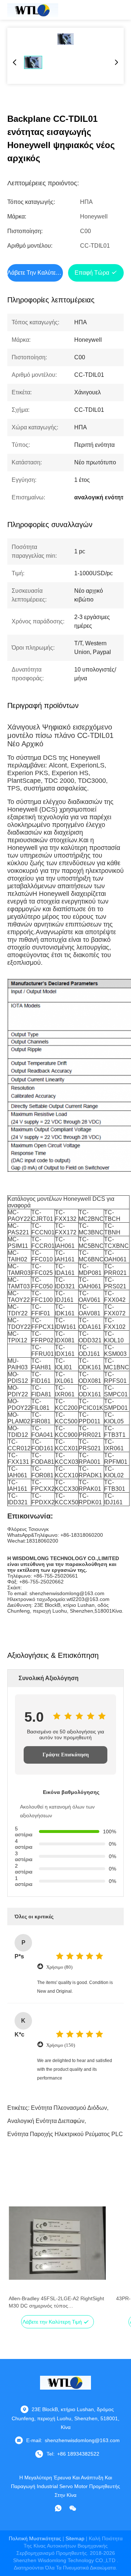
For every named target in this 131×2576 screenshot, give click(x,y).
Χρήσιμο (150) (61, 2045)
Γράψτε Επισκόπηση (66, 1755)
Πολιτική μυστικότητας (35, 2538)
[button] (18, 2256)
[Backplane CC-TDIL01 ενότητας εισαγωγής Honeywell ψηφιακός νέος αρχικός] (65, 39)
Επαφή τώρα (92, 273)
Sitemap (75, 2538)
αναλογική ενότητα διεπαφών (46, 2121)
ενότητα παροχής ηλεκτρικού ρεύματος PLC (65, 2134)
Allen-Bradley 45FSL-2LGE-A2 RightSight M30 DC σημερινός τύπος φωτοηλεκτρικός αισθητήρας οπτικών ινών (57, 2302)
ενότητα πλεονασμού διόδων (69, 2108)
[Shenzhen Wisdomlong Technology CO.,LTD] (33, 10)
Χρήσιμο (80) (59, 1967)
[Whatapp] (58, 2508)
